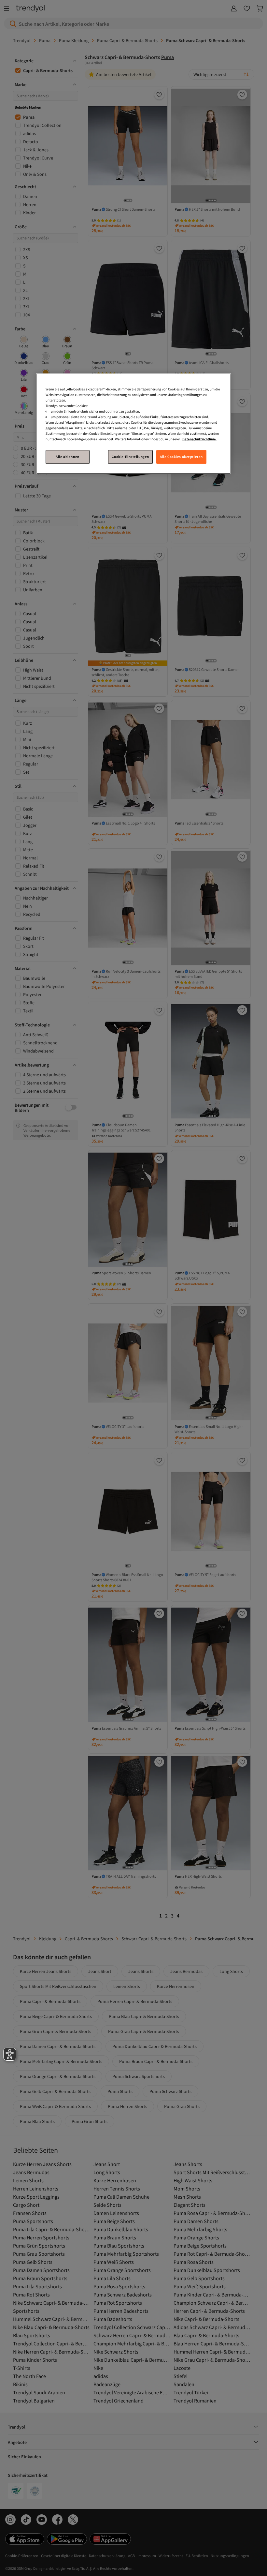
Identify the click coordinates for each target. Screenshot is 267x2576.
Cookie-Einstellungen (130, 457)
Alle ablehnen (67, 457)
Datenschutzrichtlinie (199, 439)
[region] (133, 424)
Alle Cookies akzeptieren (181, 457)
